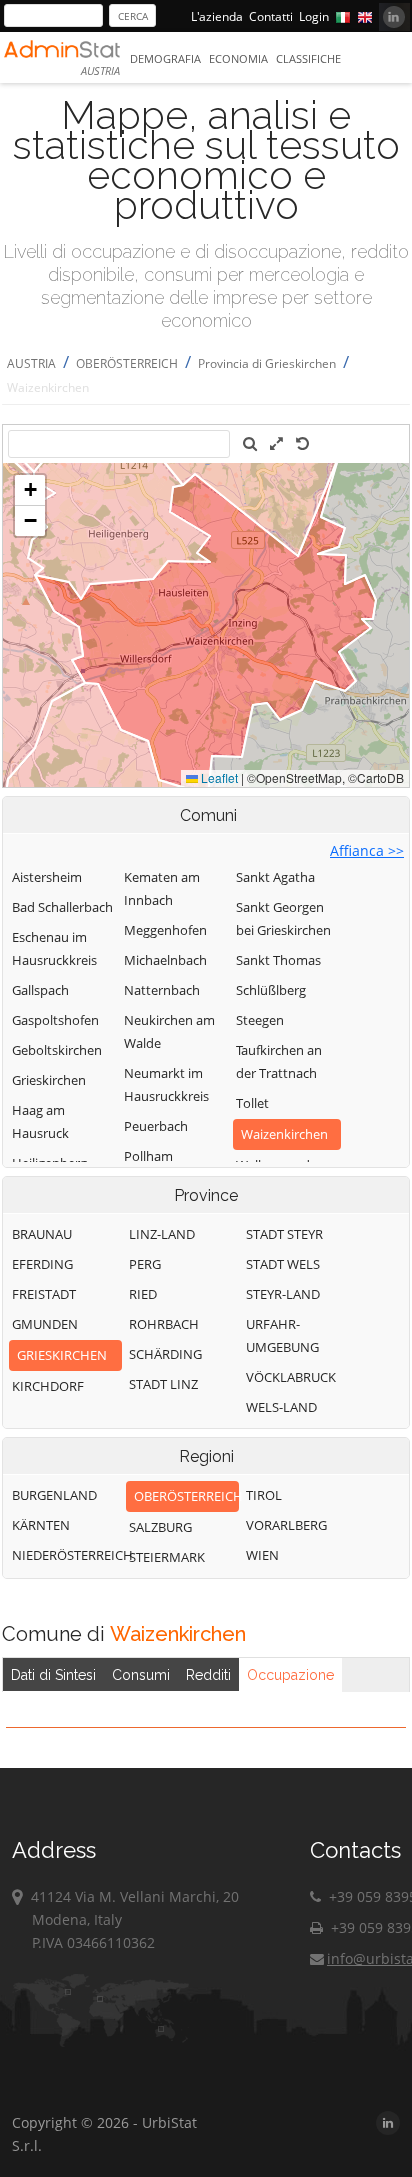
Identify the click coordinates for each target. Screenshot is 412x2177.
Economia (238, 58)
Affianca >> (367, 850)
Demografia (165, 58)
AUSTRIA (31, 363)
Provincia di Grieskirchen (267, 363)
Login (314, 16)
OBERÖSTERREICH (127, 363)
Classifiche (308, 58)
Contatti (271, 16)
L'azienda (217, 16)
